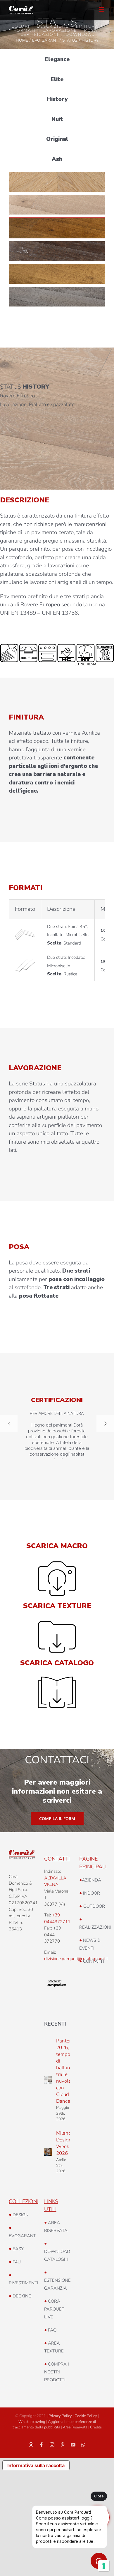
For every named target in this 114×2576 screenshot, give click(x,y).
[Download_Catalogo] (57, 1679)
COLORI (20, 26)
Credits (96, 2427)
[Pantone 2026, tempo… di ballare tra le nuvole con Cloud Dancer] (48, 2080)
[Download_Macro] (57, 1564)
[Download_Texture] (57, 1624)
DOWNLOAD (80, 34)
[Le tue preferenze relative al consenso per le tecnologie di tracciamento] (104, 2566)
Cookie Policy (86, 2416)
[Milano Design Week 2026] (48, 2152)
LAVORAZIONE (60, 30)
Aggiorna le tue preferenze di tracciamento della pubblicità (54, 2425)
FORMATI (25, 30)
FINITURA (87, 26)
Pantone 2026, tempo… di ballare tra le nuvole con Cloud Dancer (65, 2071)
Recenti (55, 2024)
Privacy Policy (60, 2416)
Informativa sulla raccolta (36, 2465)
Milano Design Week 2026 (64, 2143)
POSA (91, 30)
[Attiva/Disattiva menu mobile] (102, 9)
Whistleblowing (32, 2422)
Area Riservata (75, 2427)
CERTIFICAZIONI (39, 34)
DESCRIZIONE (53, 26)
